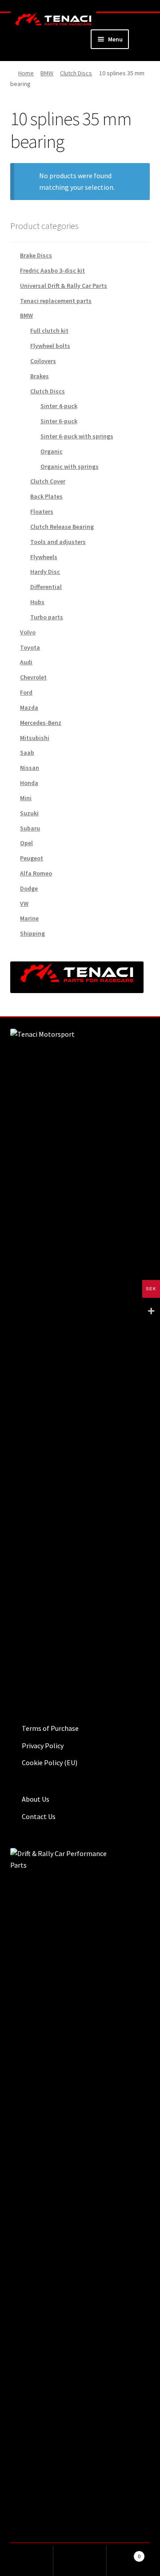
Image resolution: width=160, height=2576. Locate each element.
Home (26, 73)
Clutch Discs (76, 73)
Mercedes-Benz (41, 723)
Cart (124, 2553)
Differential (46, 587)
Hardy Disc (45, 572)
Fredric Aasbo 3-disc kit (52, 270)
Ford (26, 692)
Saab (27, 752)
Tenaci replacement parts (56, 301)
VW (24, 904)
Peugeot (32, 858)
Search (80, 2561)
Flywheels (44, 557)
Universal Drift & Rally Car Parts (64, 286)
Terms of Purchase (50, 1728)
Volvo (28, 632)
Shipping (32, 933)
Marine (29, 918)
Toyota (30, 647)
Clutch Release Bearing (62, 527)
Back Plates (46, 496)
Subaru (30, 828)
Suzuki (29, 813)
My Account (27, 2561)
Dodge (29, 888)
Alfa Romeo (36, 873)
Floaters (42, 511)
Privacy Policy (43, 1746)
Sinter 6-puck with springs (77, 436)
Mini (26, 798)
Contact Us (39, 1816)
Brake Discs (36, 255)
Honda (29, 783)
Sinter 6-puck (59, 421)
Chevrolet (33, 677)
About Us (36, 1799)
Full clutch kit (49, 331)
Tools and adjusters (58, 542)
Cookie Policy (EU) (50, 1762)
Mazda (29, 707)
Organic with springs (70, 466)
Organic (52, 451)
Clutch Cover (48, 481)
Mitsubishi (35, 738)
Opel (26, 843)
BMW (47, 73)
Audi (26, 662)
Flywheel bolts (50, 346)
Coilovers (43, 361)
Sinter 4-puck (59, 406)
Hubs (37, 602)
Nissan (30, 768)
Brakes (40, 376)
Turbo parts (47, 617)
